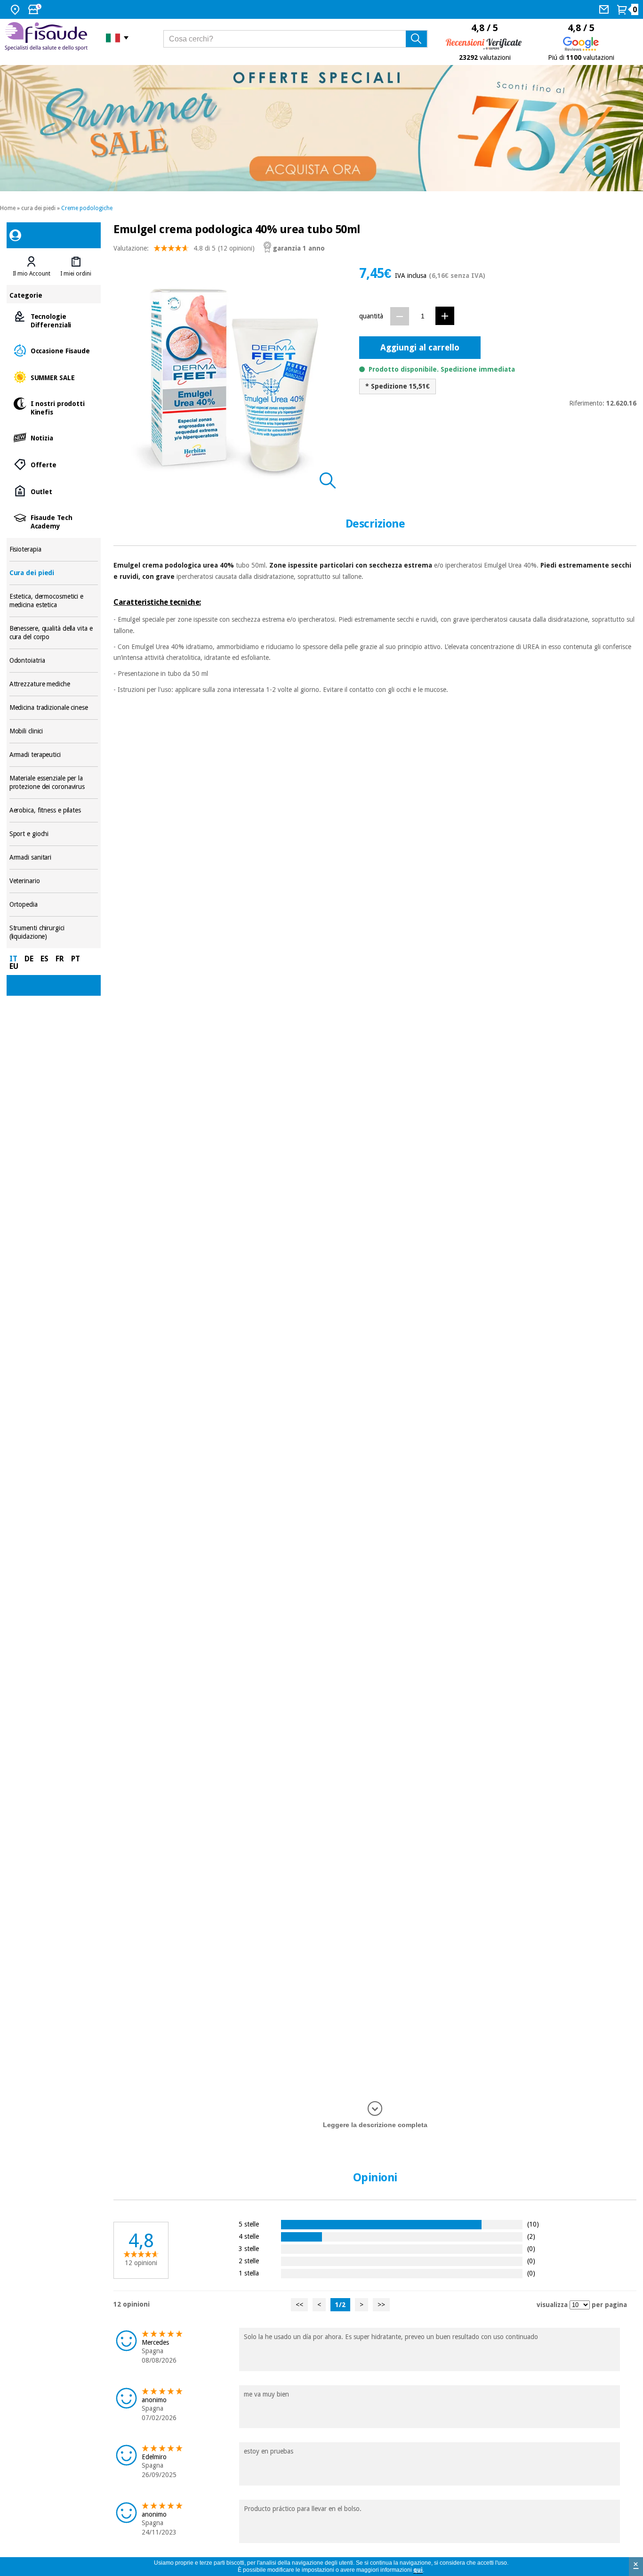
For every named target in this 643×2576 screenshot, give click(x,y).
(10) (533, 2224)
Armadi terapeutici (54, 755)
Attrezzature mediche (54, 684)
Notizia (54, 437)
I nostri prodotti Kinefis (54, 407)
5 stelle (249, 2224)
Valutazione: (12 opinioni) (184, 248)
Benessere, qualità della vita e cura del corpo (54, 633)
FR (60, 959)
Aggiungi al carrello (420, 347)
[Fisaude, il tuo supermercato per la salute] (48, 37)
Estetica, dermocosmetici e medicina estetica (54, 601)
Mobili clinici (54, 731)
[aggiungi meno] (400, 316)
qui (418, 2570)
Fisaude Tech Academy (54, 521)
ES (44, 959)
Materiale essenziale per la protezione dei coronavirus (54, 783)
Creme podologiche (87, 208)
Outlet (54, 491)
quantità (371, 316)
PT (76, 959)
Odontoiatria (54, 661)
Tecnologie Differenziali (54, 320)
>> (381, 2305)
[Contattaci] (605, 9)
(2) (531, 2236)
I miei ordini (76, 274)
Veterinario (54, 881)
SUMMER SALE (54, 377)
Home (8, 208)
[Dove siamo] (16, 9)
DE (29, 959)
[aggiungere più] (445, 316)
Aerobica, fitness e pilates (54, 810)
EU (14, 966)
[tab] (32, 267)
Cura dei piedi (54, 573)
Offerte (54, 464)
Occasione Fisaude (54, 350)
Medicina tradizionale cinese (54, 708)
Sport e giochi (54, 834)
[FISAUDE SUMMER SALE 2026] (321, 128)
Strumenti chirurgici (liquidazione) (54, 932)
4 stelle (249, 2236)
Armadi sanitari (54, 857)
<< (299, 2305)
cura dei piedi (38, 208)
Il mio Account (32, 274)
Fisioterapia (54, 549)
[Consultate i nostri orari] (36, 9)
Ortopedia (54, 905)
